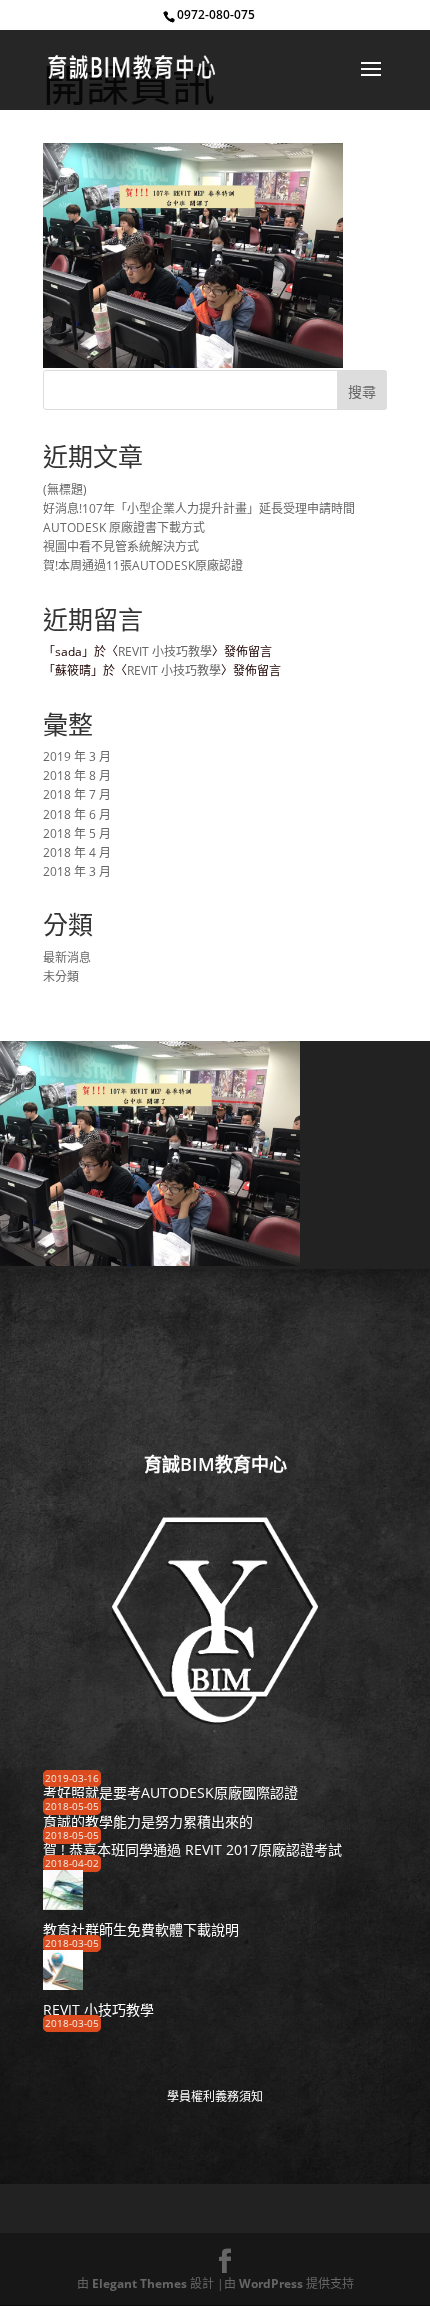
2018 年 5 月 (77, 833)
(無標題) (65, 489)
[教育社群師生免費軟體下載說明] (63, 1903)
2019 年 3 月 (77, 756)
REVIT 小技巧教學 (165, 651)
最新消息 (67, 957)
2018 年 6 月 (77, 814)
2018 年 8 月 (77, 775)
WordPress (271, 2283)
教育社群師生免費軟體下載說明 (141, 1929)
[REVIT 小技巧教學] (63, 1983)
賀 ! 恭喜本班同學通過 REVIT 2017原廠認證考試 (192, 1849)
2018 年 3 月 (77, 871)
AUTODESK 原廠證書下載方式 (124, 527)
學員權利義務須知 (215, 2096)
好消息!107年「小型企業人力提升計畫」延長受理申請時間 (199, 508)
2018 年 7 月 (77, 794)
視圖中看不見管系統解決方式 (121, 546)
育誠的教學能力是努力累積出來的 (148, 1821)
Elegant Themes (139, 2283)
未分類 (61, 976)
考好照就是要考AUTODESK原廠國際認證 (170, 1792)
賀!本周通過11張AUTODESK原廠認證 (143, 565)
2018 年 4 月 (77, 852)
